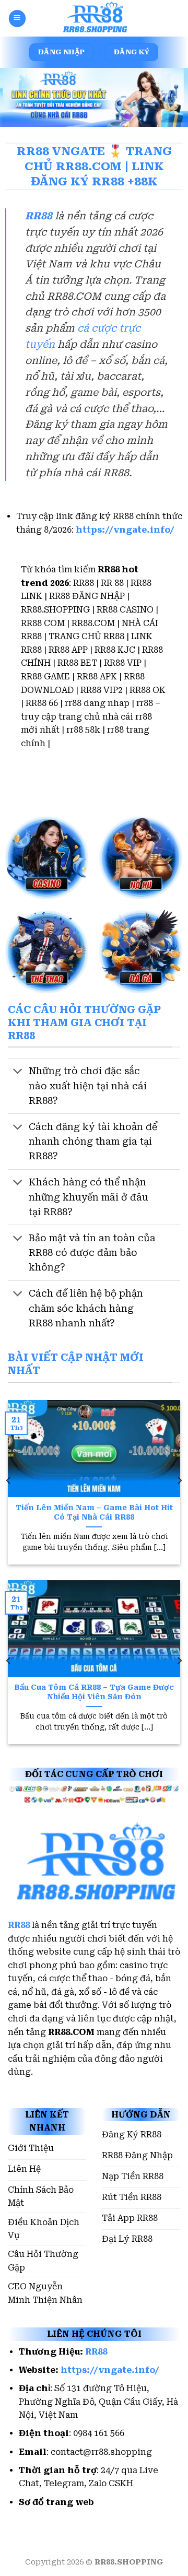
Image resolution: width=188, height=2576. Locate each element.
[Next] (179, 1481)
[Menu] (17, 18)
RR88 (39, 216)
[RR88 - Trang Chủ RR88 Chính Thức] (94, 18)
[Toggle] (18, 1072)
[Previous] (9, 1481)
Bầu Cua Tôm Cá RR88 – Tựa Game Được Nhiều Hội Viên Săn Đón (94, 1692)
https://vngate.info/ (125, 530)
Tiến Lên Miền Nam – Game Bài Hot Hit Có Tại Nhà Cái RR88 (94, 1512)
